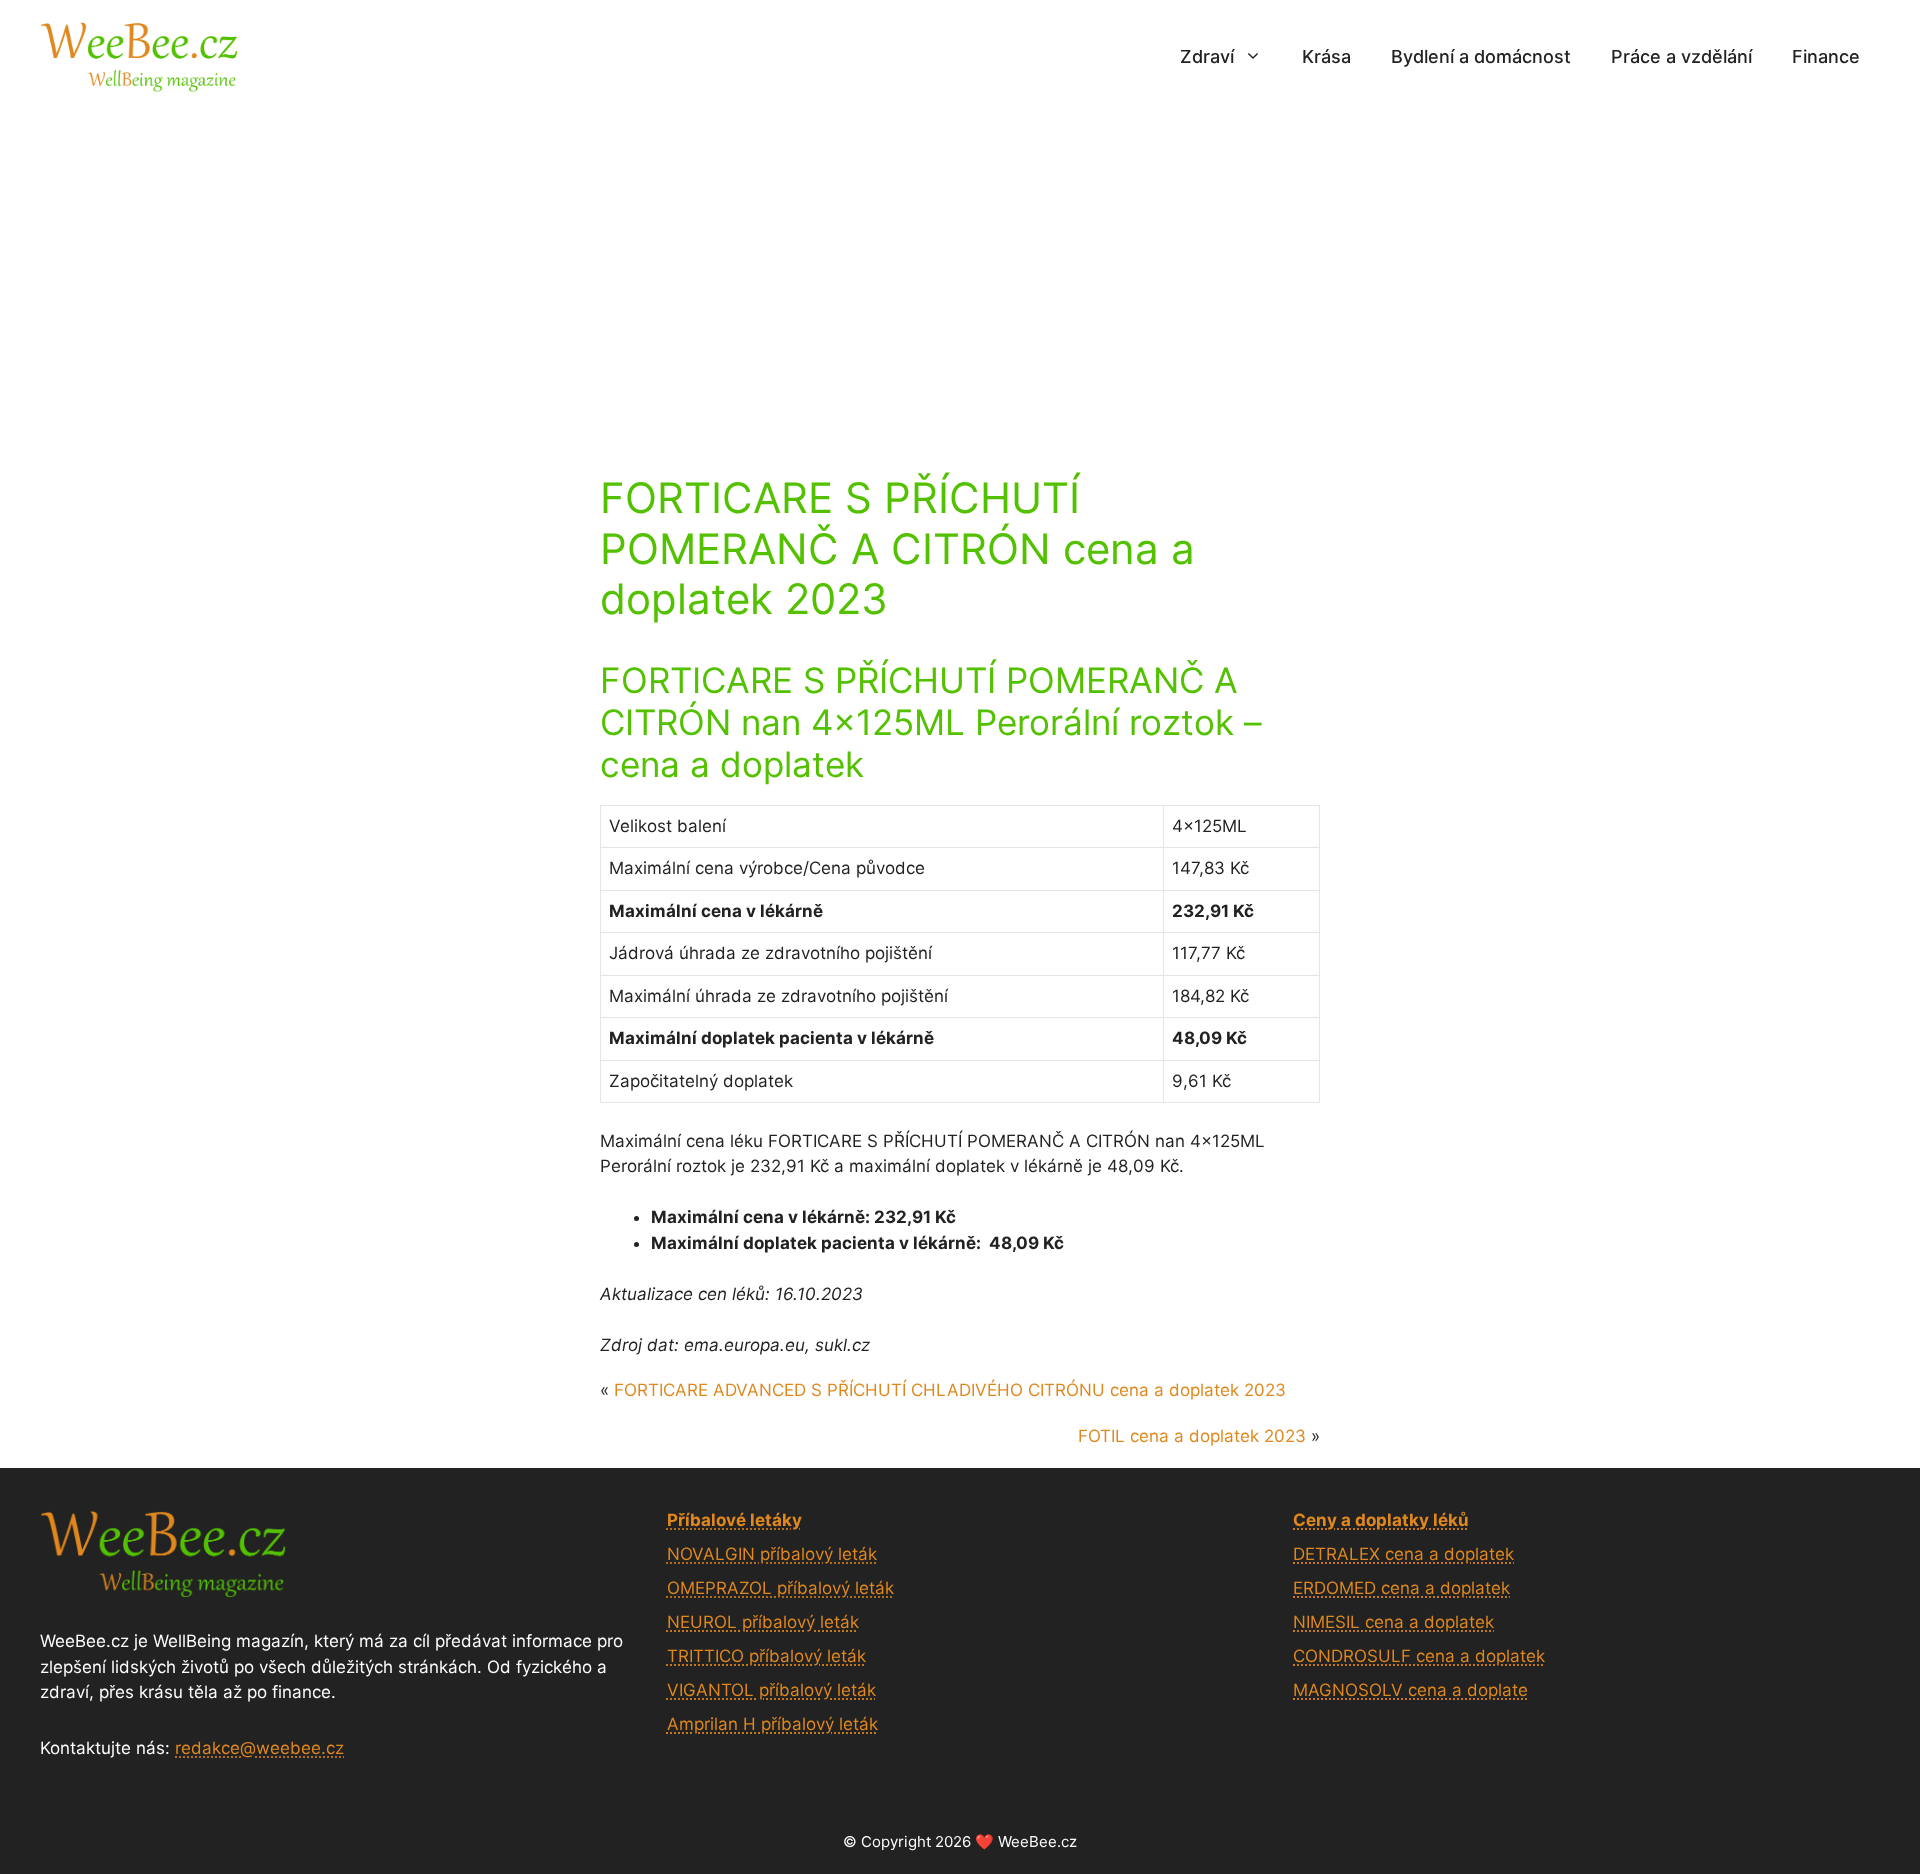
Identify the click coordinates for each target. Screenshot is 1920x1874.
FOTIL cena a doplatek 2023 (1192, 1436)
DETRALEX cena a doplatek (1403, 1554)
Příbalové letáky (734, 1520)
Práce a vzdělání (1681, 56)
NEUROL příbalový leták (763, 1622)
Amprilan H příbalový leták (772, 1724)
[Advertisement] (960, 263)
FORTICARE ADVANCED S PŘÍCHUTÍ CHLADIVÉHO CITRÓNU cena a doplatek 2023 (950, 1390)
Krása (1326, 56)
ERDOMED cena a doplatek (1401, 1588)
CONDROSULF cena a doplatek (1419, 1656)
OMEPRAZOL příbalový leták (780, 1588)
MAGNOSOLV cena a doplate (1410, 1690)
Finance (1826, 56)
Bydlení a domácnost (1481, 56)
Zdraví (1207, 56)
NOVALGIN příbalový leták (772, 1554)
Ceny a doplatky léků (1381, 1520)
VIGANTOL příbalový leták (771, 1690)
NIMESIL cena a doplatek (1393, 1622)
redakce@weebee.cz (259, 1748)
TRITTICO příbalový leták (766, 1656)
